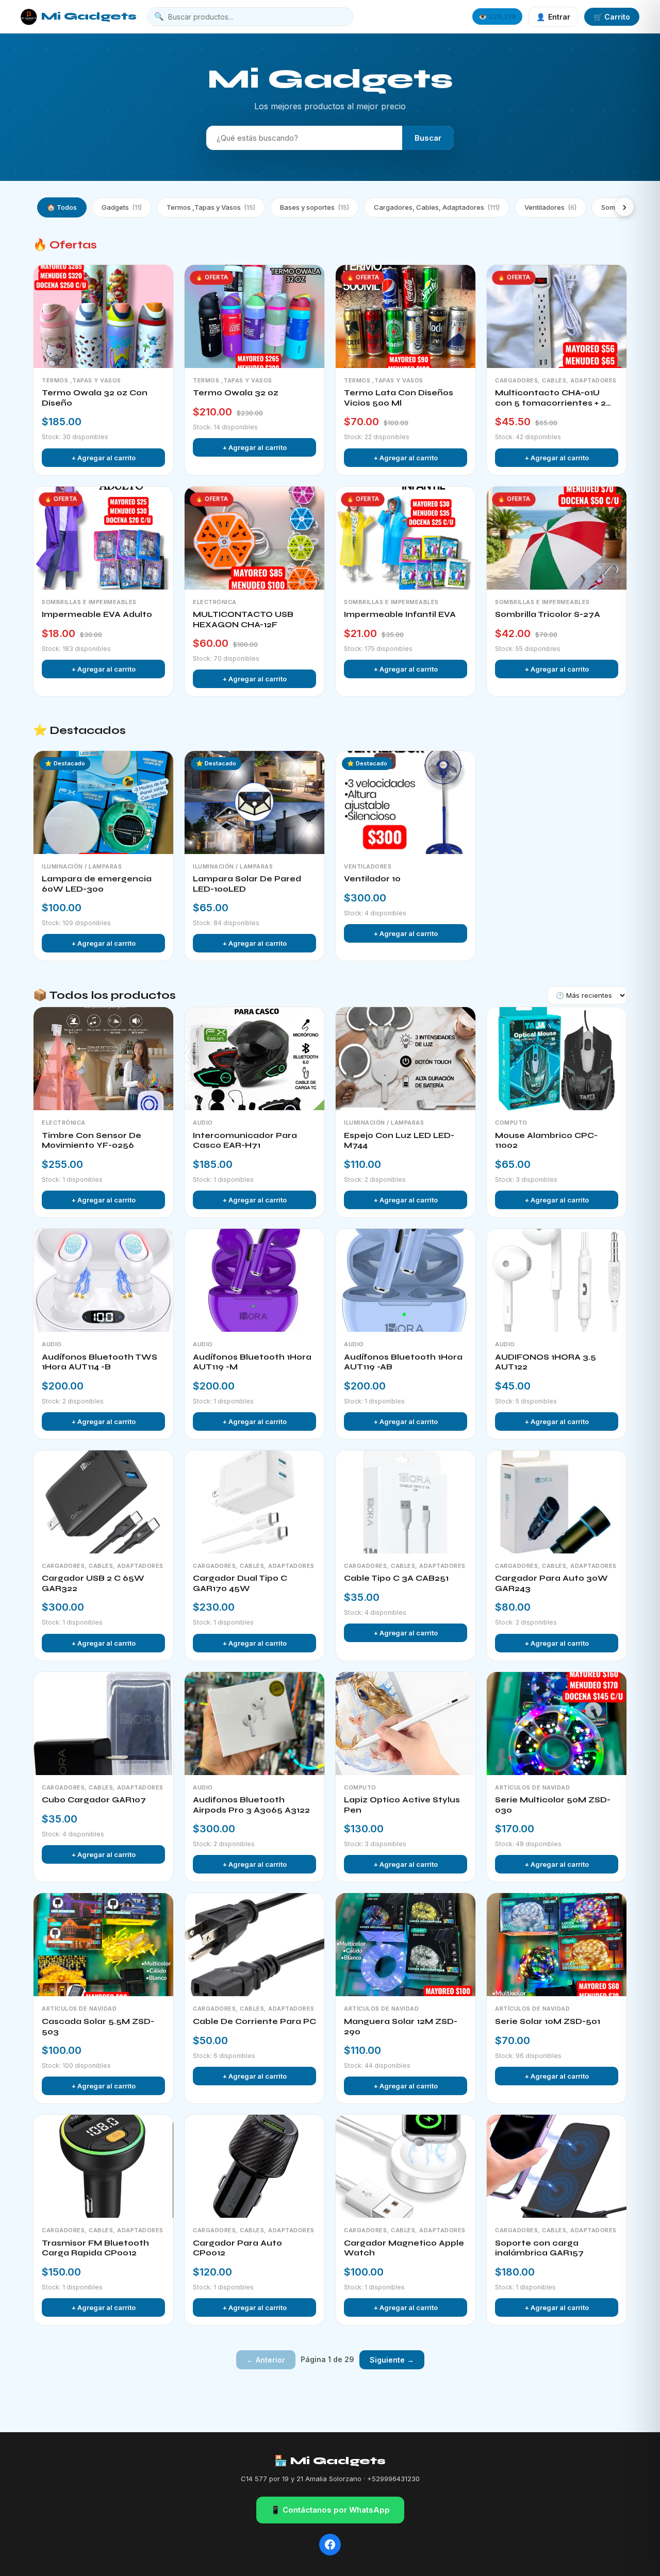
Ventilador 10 (372, 879)
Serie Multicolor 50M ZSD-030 (553, 1805)
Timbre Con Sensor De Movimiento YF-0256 (92, 1141)
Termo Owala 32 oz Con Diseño (95, 398)
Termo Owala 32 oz (236, 393)
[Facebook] (330, 2545)
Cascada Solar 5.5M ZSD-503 (98, 2027)
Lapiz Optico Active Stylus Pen (402, 1805)
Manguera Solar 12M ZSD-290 (401, 2027)
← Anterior (266, 2360)
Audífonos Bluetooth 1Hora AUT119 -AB (403, 1362)
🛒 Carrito (612, 17)
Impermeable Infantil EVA (400, 614)
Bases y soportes (315, 207)
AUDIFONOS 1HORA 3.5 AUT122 (546, 1362)
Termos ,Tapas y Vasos (211, 207)
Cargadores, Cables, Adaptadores (437, 207)
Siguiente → (392, 2360)
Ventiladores (550, 207)
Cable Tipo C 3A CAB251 (396, 1578)
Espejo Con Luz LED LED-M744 (399, 1141)
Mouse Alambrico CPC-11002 (546, 1141)
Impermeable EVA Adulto (97, 614)
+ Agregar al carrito (103, 458)
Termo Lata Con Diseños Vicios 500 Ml (399, 398)
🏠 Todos (62, 207)
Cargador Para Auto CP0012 (237, 2248)
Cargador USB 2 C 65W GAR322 (93, 1583)
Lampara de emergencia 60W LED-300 (97, 884)
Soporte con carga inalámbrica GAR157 (539, 2248)
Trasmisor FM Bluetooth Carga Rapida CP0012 (95, 2248)
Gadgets (122, 207)
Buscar (428, 138)
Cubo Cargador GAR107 (94, 1800)
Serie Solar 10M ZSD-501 (548, 2021)
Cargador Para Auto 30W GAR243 (551, 1583)
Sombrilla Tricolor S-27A (548, 614)
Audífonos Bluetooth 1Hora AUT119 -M (252, 1362)
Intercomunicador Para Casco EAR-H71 (245, 1141)
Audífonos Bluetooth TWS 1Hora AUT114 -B (100, 1362)
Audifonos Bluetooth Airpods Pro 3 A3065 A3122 (251, 1805)
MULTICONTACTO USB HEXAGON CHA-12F (243, 620)
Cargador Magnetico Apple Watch (404, 2248)
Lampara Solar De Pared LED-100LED (247, 884)
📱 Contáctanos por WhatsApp (330, 2510)
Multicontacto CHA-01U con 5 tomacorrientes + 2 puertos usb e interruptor (551, 398)
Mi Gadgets (89, 16)
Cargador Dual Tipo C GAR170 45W (240, 1583)
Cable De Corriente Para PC (254, 2021)
